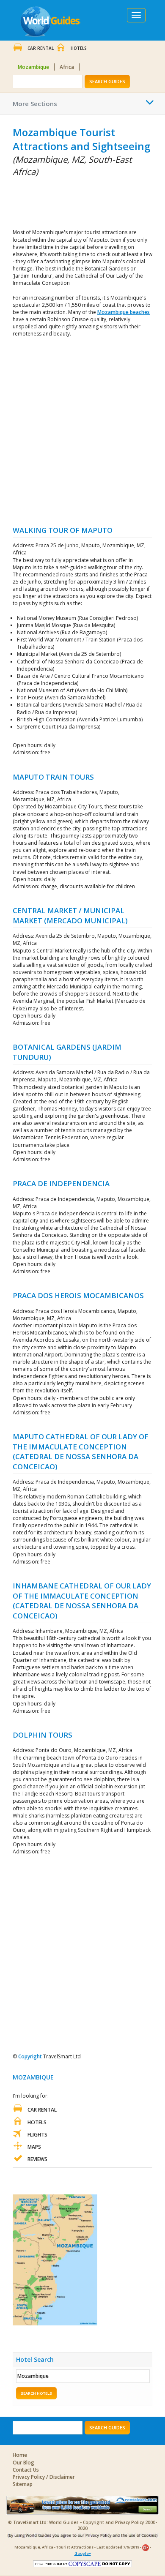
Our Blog (23, 2463)
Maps (34, 2147)
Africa (67, 67)
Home (20, 2455)
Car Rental (41, 48)
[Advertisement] (55, 201)
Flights (37, 2135)
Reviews (37, 2159)
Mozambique (33, 67)
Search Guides (107, 81)
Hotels (79, 48)
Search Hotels (36, 2393)
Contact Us (26, 2470)
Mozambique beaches (124, 312)
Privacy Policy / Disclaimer (44, 2477)
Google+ (83, 2553)
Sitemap (23, 2484)
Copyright (30, 2056)
